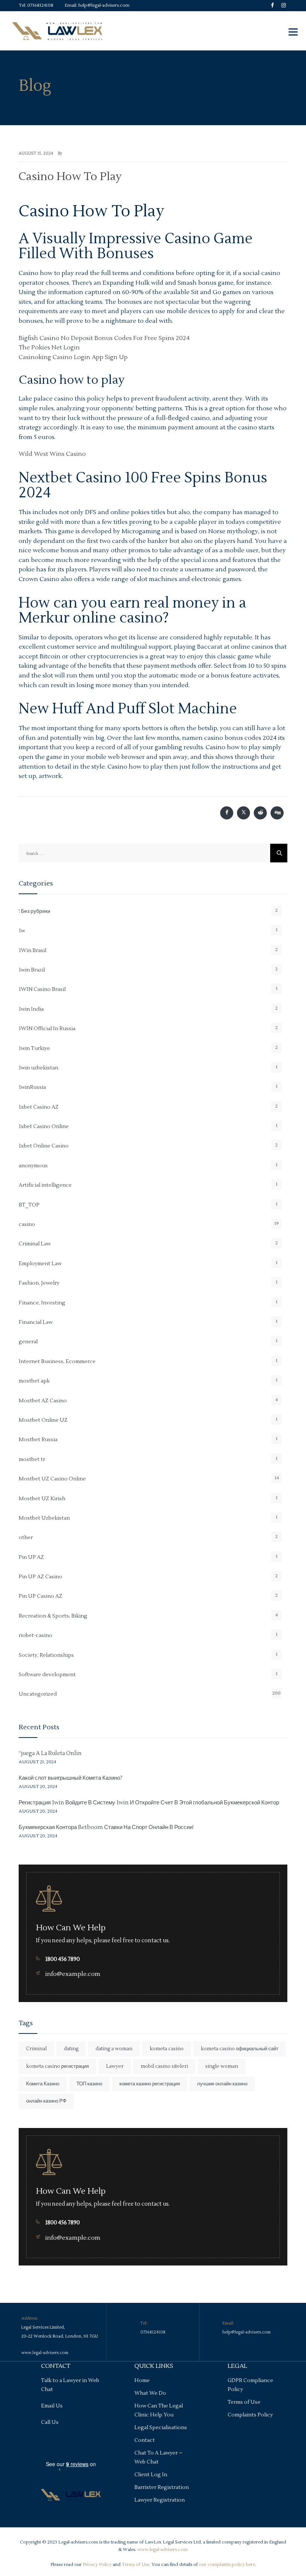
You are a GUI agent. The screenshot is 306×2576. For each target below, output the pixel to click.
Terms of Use (244, 2402)
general (28, 1342)
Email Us (52, 2406)
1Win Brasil (32, 951)
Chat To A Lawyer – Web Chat (158, 2458)
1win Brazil (32, 970)
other (26, 1538)
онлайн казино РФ (46, 2101)
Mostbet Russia (38, 1440)
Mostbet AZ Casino (43, 1401)
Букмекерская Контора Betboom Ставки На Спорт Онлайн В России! (106, 1827)
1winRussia (32, 1087)
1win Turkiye (34, 1048)
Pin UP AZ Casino (40, 1577)
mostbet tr (32, 1460)
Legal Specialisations (161, 2428)
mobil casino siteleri (164, 2066)
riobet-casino (35, 1636)
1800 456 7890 (63, 1959)
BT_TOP (29, 1205)
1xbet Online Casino (44, 1146)
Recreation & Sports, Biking (53, 1616)
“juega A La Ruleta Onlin (50, 1753)
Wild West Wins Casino (52, 454)
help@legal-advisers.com (104, 5)
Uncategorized (38, 1694)
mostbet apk (34, 1381)
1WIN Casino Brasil (42, 989)
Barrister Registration (162, 2487)
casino (27, 1224)
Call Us (50, 2422)
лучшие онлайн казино (222, 2084)
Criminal (36, 2049)
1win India (31, 1009)
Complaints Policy (250, 2415)
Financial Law (36, 1322)
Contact (145, 2440)
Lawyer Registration (160, 2500)
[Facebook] (272, 11)
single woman (222, 2066)
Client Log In (151, 2475)
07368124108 (40, 5)
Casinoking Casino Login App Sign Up (73, 357)
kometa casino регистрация (57, 2066)
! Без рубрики (35, 911)
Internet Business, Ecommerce (57, 1362)
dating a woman (114, 2049)
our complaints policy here (227, 2565)
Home (142, 2381)
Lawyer (115, 2066)
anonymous (33, 1166)
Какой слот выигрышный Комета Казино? (71, 1778)
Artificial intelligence (45, 1185)
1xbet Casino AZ (39, 1107)
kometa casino (167, 2049)
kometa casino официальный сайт (240, 2049)
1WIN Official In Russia (47, 1029)
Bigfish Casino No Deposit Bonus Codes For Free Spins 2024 (104, 338)
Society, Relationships (46, 1655)
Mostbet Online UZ (43, 1420)
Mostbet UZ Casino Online (52, 1479)
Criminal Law (35, 1244)
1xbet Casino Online (44, 1127)
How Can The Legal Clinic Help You (159, 2410)
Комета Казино (43, 2084)
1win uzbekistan (38, 1068)
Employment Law (40, 1264)
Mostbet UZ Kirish (42, 1499)
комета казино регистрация (150, 2084)
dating (71, 2049)
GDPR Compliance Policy (250, 2385)
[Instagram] (284, 11)
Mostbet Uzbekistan (44, 1518)
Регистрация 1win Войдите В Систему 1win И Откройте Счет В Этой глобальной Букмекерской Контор (149, 1803)
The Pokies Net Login (49, 348)
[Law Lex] (57, 31)
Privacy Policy (97, 2565)
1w (22, 931)
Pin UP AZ (31, 1557)
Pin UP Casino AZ (40, 1596)
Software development (47, 1675)
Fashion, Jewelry (39, 1283)
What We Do (150, 2393)
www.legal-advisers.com (45, 2353)
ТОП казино (89, 2084)
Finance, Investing (42, 1303)
